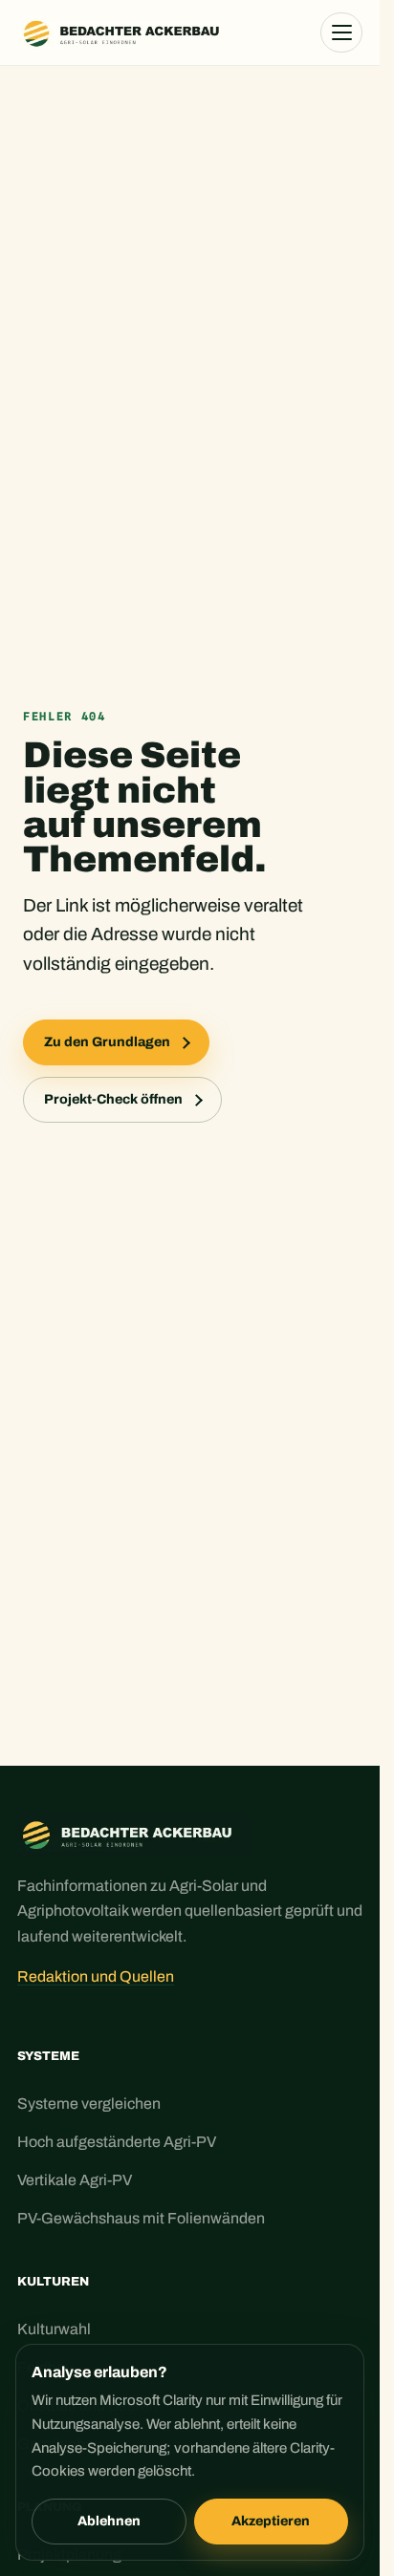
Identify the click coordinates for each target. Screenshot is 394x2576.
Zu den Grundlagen (107, 1042)
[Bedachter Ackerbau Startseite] (124, 32)
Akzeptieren (271, 2521)
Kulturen (53, 2282)
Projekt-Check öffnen (113, 1099)
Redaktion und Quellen (96, 1976)
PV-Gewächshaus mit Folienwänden (141, 2218)
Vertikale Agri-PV (75, 2180)
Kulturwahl (54, 2329)
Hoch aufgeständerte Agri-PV (117, 2142)
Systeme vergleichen (89, 2104)
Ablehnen (109, 2521)
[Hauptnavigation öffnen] (341, 32)
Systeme (48, 2056)
